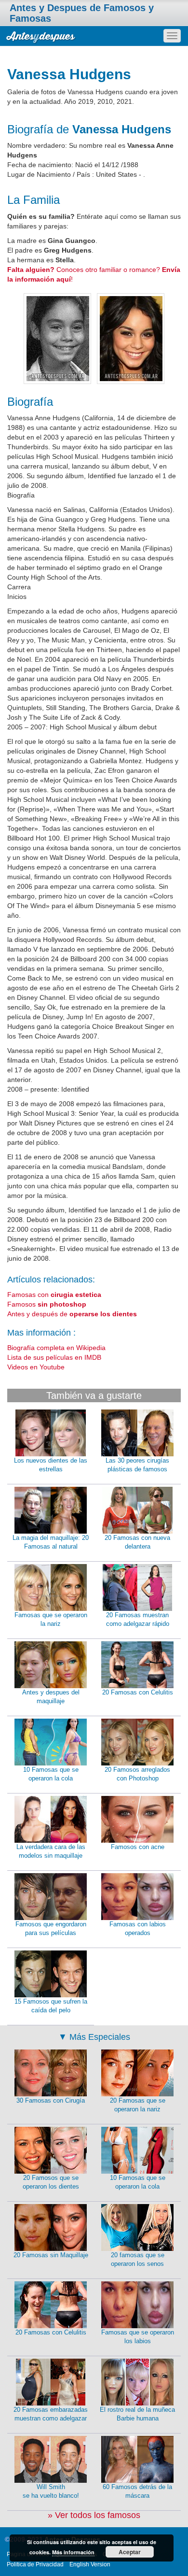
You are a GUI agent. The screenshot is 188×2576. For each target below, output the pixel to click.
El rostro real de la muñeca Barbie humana (137, 2414)
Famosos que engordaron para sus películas (51, 1929)
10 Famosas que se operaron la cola (51, 1774)
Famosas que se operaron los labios (138, 2337)
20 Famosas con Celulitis (138, 1692)
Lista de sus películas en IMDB (54, 1357)
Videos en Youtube (36, 1367)
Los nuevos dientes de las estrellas (51, 1465)
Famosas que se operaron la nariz (51, 1620)
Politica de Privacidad (35, 2564)
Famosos (47, 1304)
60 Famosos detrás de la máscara (137, 2491)
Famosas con (54, 1295)
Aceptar (130, 2552)
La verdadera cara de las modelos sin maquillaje (51, 1851)
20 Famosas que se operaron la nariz (138, 2105)
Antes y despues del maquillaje (51, 1697)
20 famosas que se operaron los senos (138, 2260)
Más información (73, 2552)
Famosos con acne (138, 1847)
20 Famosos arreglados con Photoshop (137, 1774)
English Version (90, 2564)
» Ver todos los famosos (94, 2515)
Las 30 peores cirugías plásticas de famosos (137, 1465)
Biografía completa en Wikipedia (56, 1348)
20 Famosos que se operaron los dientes (51, 2182)
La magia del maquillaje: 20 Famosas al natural (51, 1542)
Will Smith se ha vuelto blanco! (51, 2491)
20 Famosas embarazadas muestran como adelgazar (51, 2414)
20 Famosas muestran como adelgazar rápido (138, 1620)
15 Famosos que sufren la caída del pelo (51, 2006)
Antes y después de (72, 1314)
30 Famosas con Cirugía (51, 2100)
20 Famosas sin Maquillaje (51, 2255)
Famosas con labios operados (138, 1929)
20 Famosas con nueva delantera (137, 1542)
